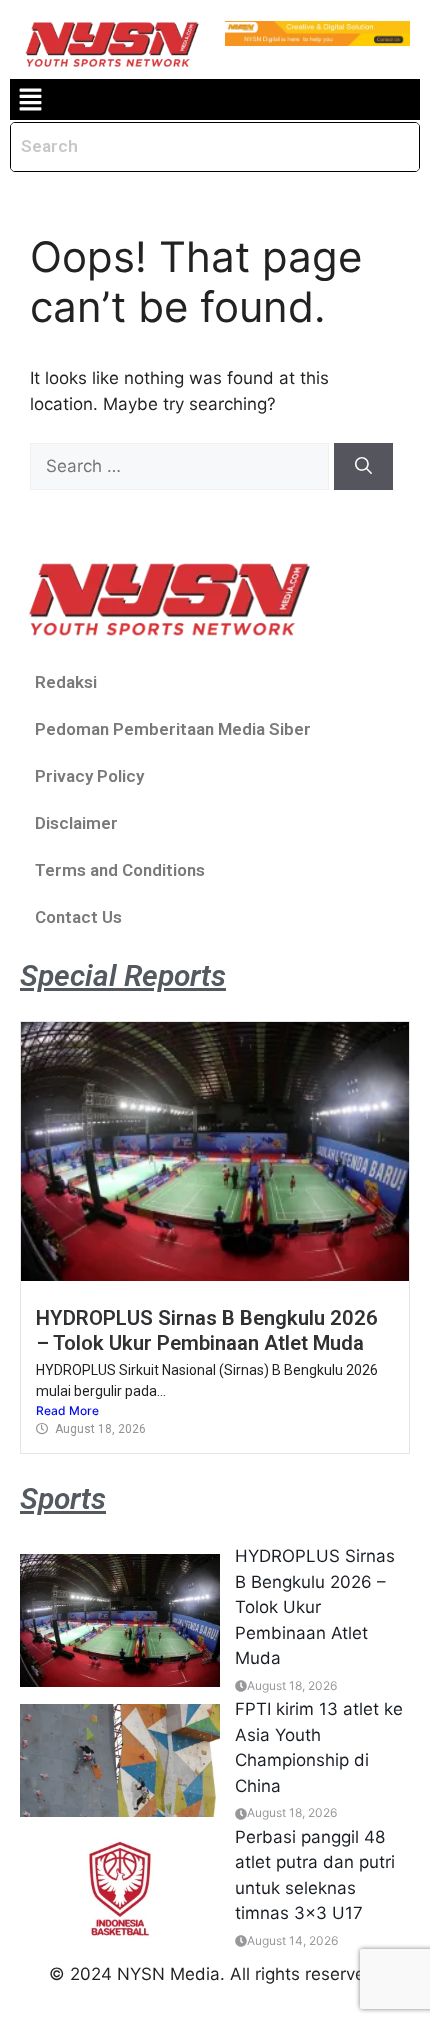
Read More (67, 1410)
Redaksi (66, 682)
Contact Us (78, 917)
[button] (30, 99)
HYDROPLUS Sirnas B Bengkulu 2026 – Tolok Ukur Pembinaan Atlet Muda (207, 1330)
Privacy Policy (89, 776)
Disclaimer (76, 823)
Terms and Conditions (120, 870)
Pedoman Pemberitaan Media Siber (173, 729)
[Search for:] (182, 466)
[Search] (363, 467)
